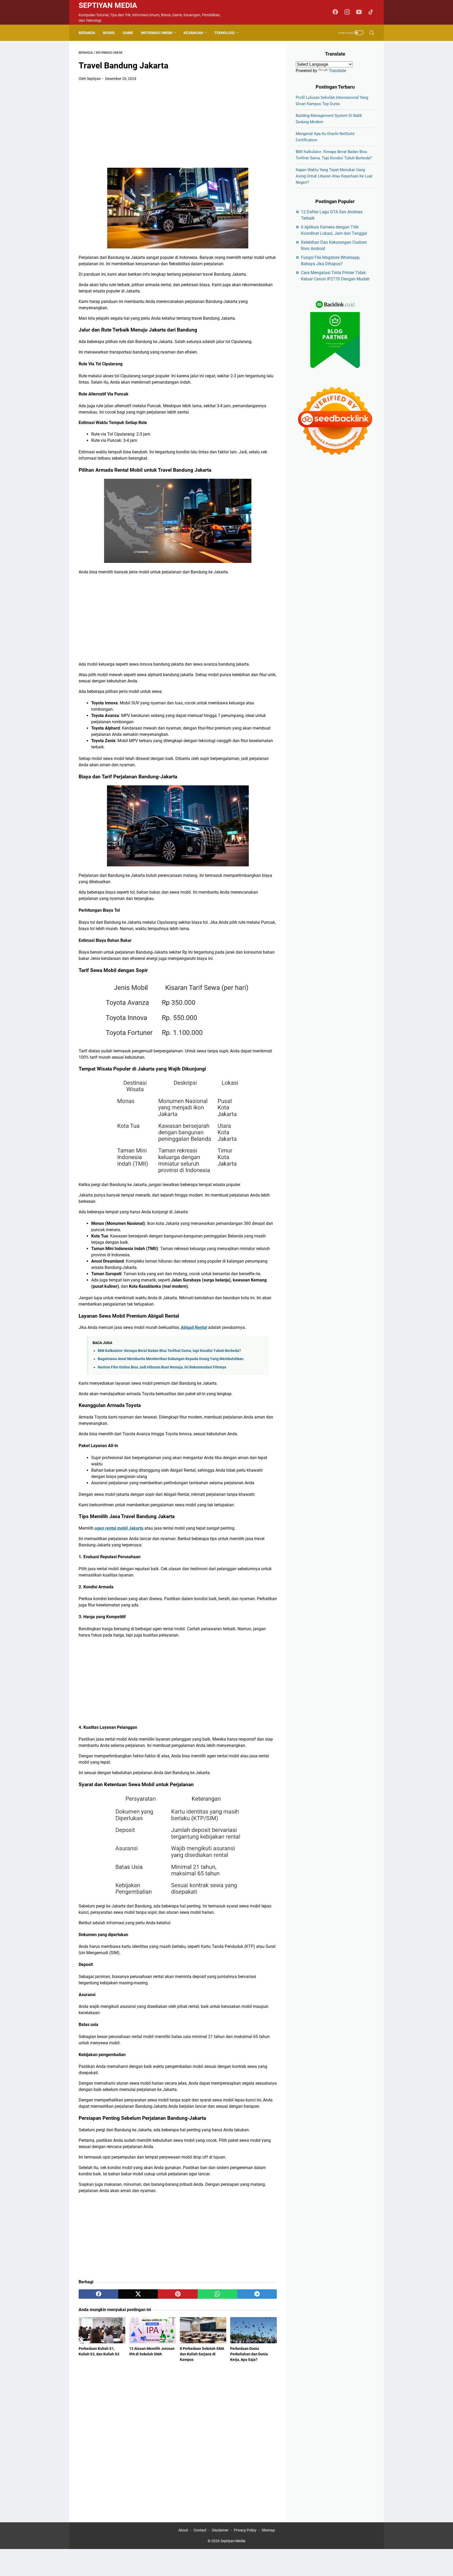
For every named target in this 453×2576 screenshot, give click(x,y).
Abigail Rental (194, 1327)
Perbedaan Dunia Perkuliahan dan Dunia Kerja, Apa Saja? (249, 2354)
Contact (200, 2530)
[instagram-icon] (347, 12)
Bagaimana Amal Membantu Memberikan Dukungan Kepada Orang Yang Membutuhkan (171, 1359)
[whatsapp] (217, 2294)
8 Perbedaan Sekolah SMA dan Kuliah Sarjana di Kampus (202, 2354)
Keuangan (193, 33)
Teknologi (224, 33)
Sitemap (268, 2530)
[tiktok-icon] (371, 12)
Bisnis (109, 33)
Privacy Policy (245, 2530)
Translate (337, 71)
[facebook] (98, 2294)
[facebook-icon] (335, 12)
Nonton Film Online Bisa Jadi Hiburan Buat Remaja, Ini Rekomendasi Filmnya (162, 1367)
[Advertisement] (178, 125)
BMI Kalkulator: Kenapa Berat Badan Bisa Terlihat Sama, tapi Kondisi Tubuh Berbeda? (169, 1351)
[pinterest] (178, 2294)
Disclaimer (220, 2530)
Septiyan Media (108, 5)
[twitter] (138, 2294)
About (183, 2530)
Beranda (87, 33)
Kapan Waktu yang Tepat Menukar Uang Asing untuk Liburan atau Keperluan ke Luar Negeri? (334, 176)
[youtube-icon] (359, 12)
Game (128, 33)
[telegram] (257, 2294)
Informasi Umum (157, 33)
